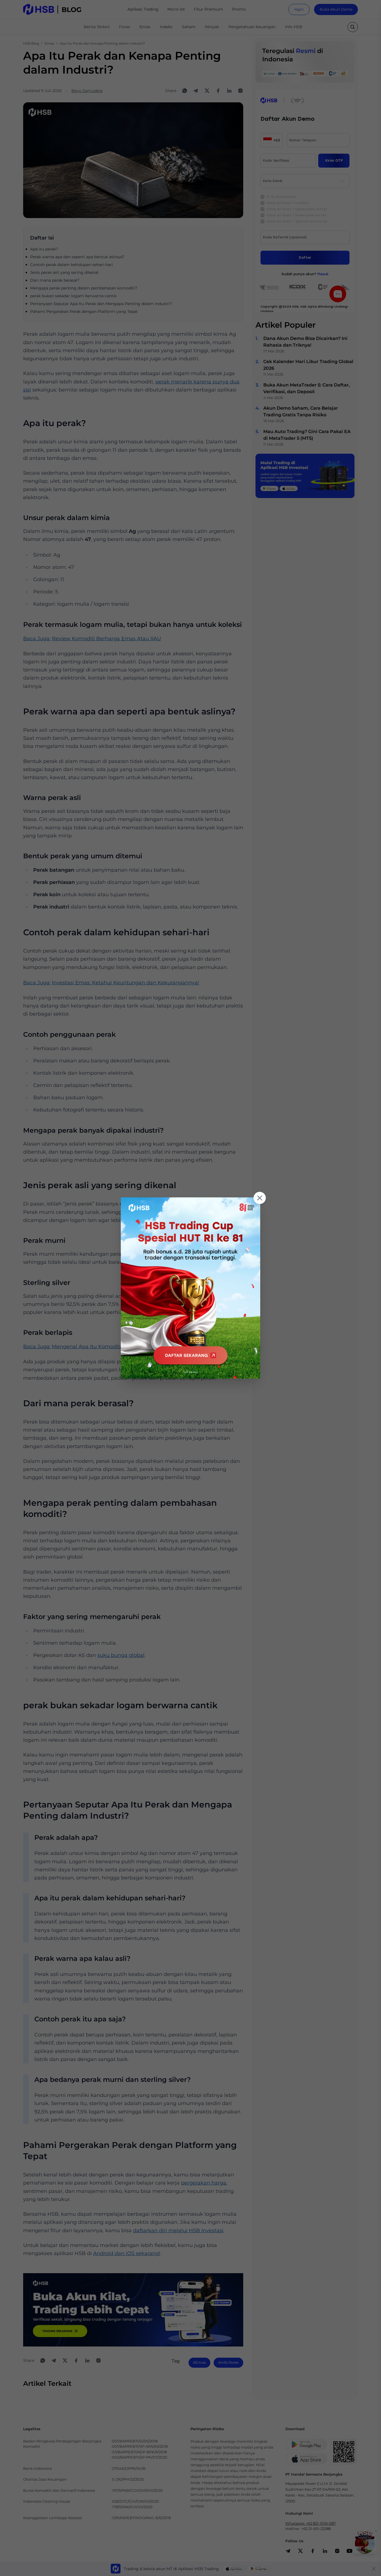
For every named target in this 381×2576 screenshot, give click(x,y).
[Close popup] (260, 1198)
